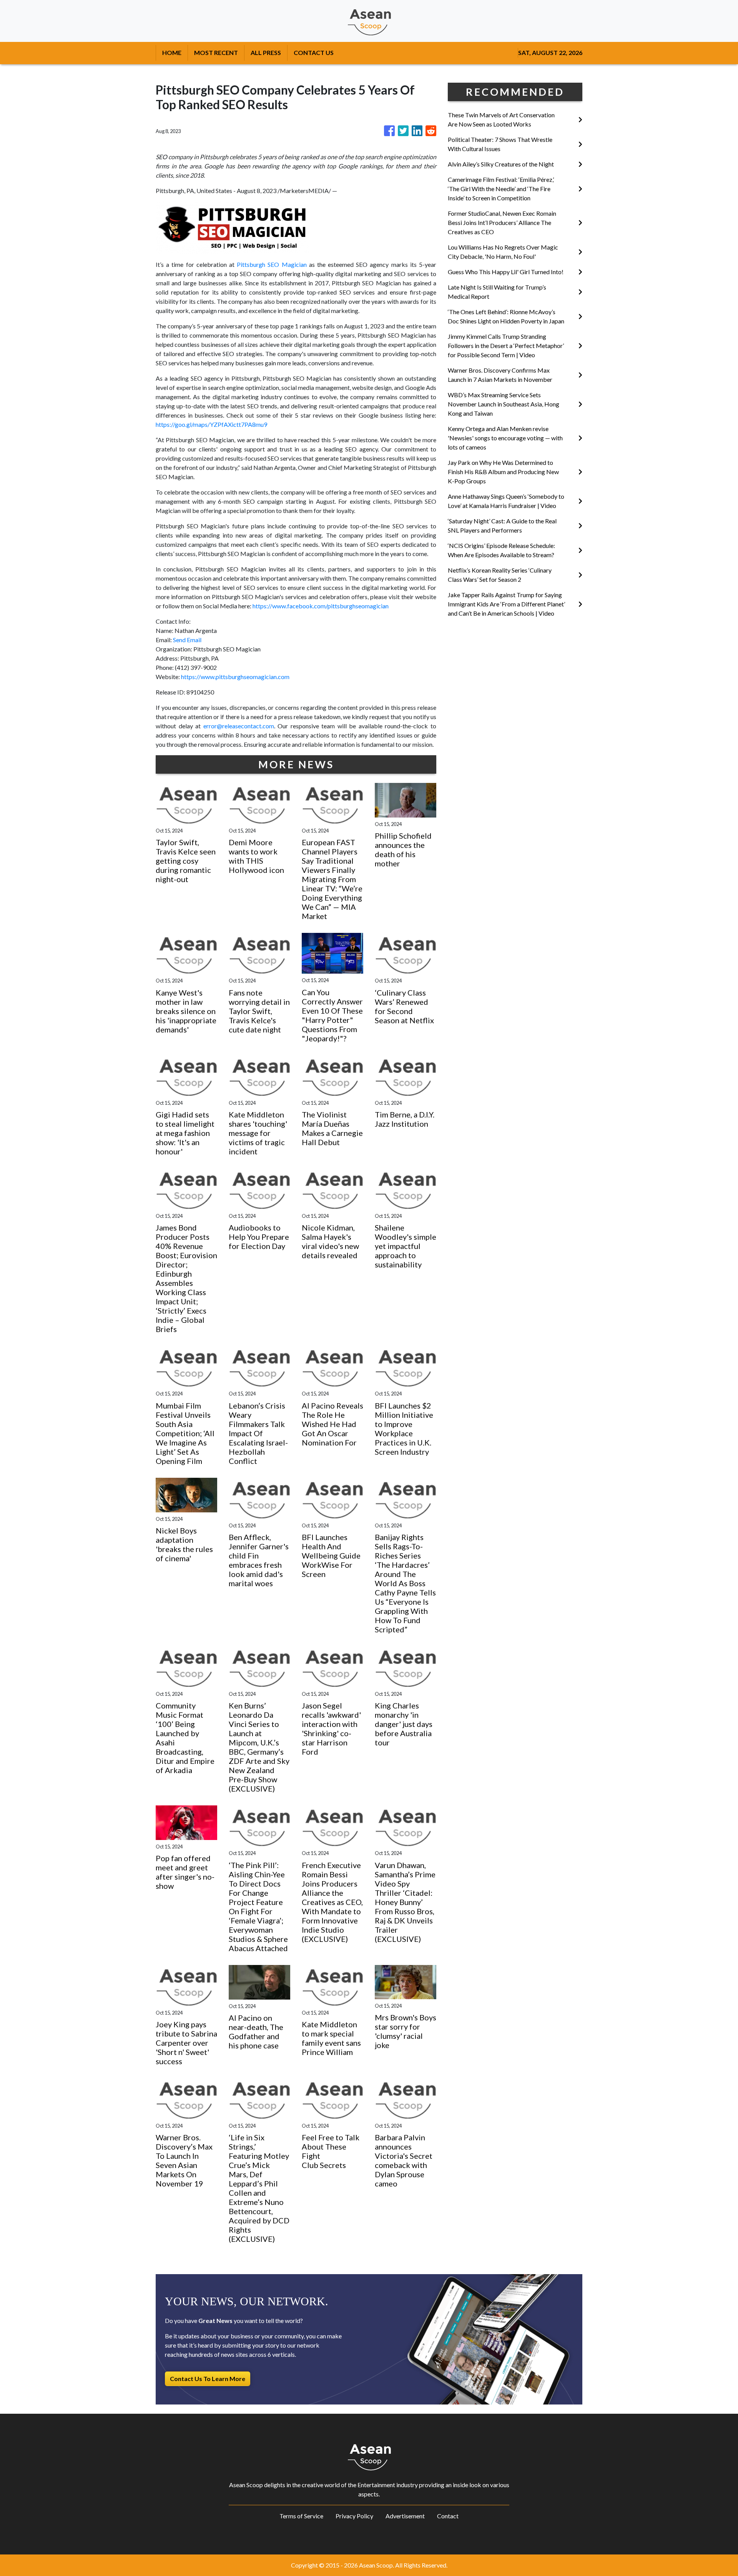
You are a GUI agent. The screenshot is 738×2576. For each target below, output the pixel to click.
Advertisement (405, 2516)
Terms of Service (301, 2516)
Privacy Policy (354, 2516)
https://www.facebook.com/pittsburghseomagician (321, 606)
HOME (172, 52)
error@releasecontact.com (239, 726)
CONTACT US (314, 52)
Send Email (187, 640)
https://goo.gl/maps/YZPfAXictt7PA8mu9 (211, 424)
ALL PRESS (266, 52)
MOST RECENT (216, 52)
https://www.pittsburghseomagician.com (235, 677)
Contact (448, 2516)
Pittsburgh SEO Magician (272, 264)
